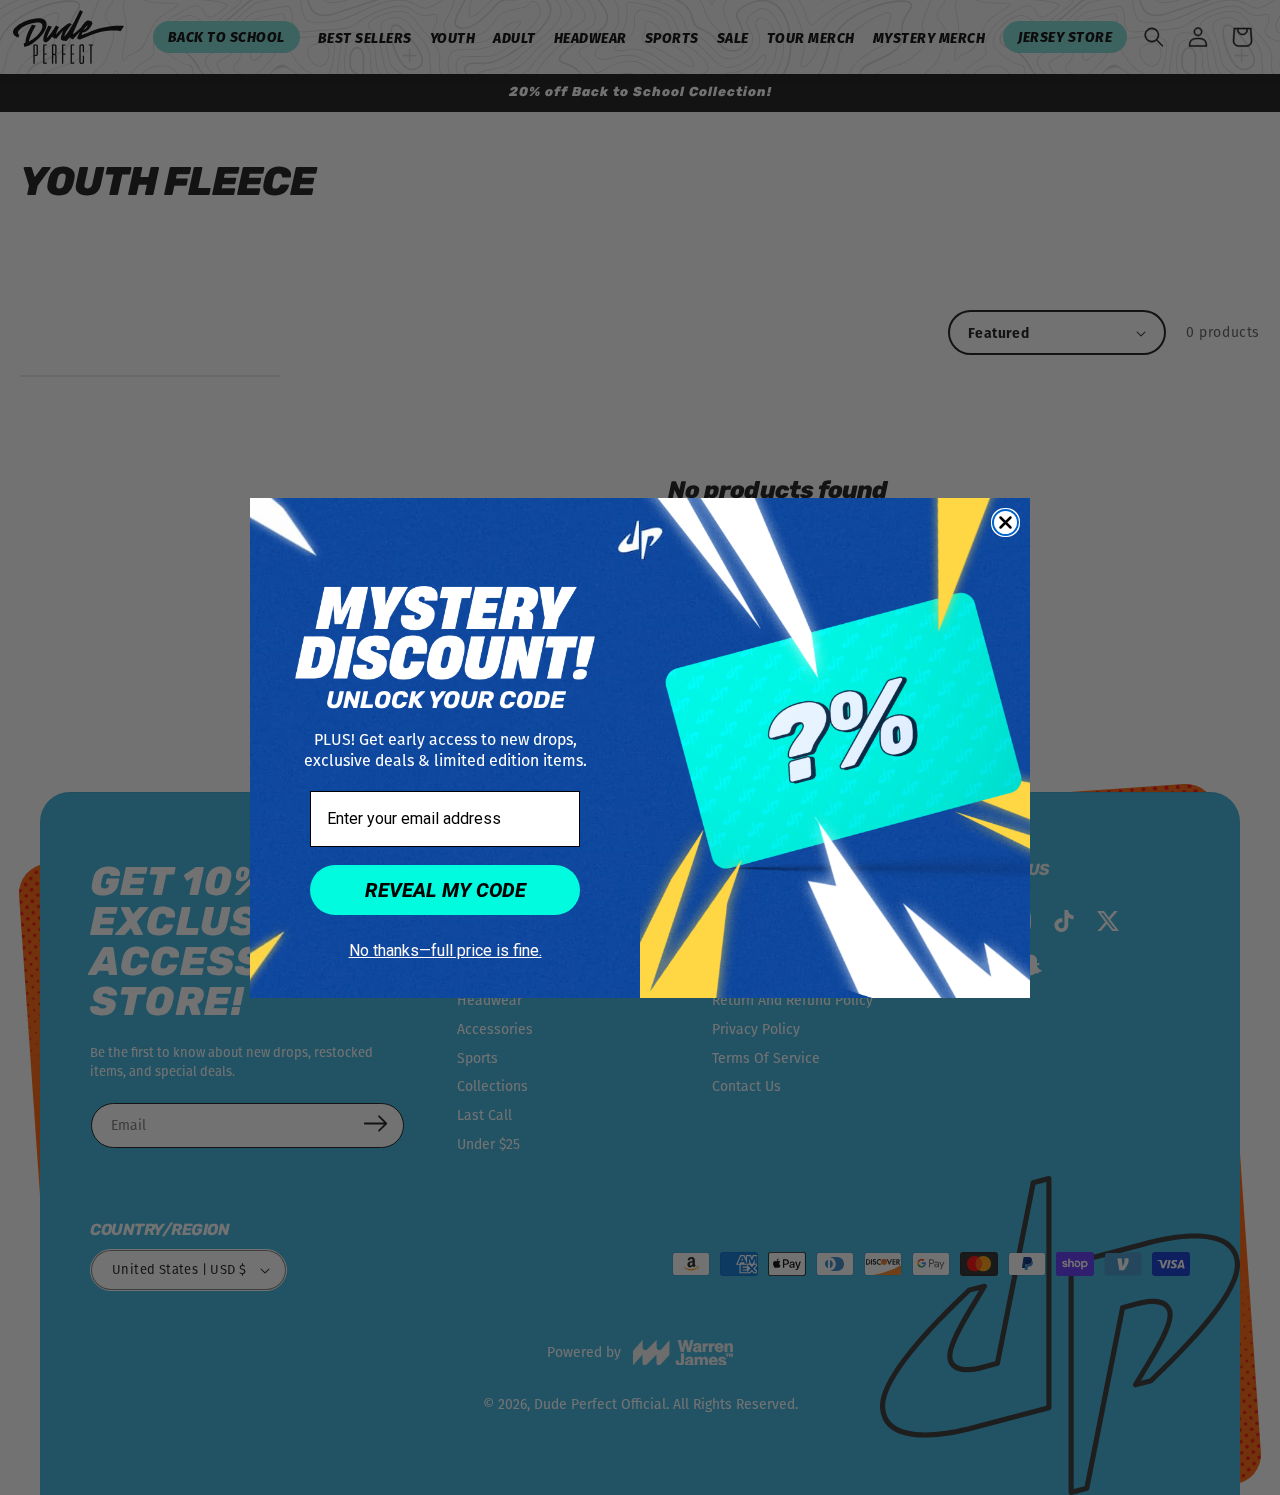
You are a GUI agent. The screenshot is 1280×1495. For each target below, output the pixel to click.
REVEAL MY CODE (445, 890)
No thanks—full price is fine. (445, 950)
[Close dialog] (1005, 522)
